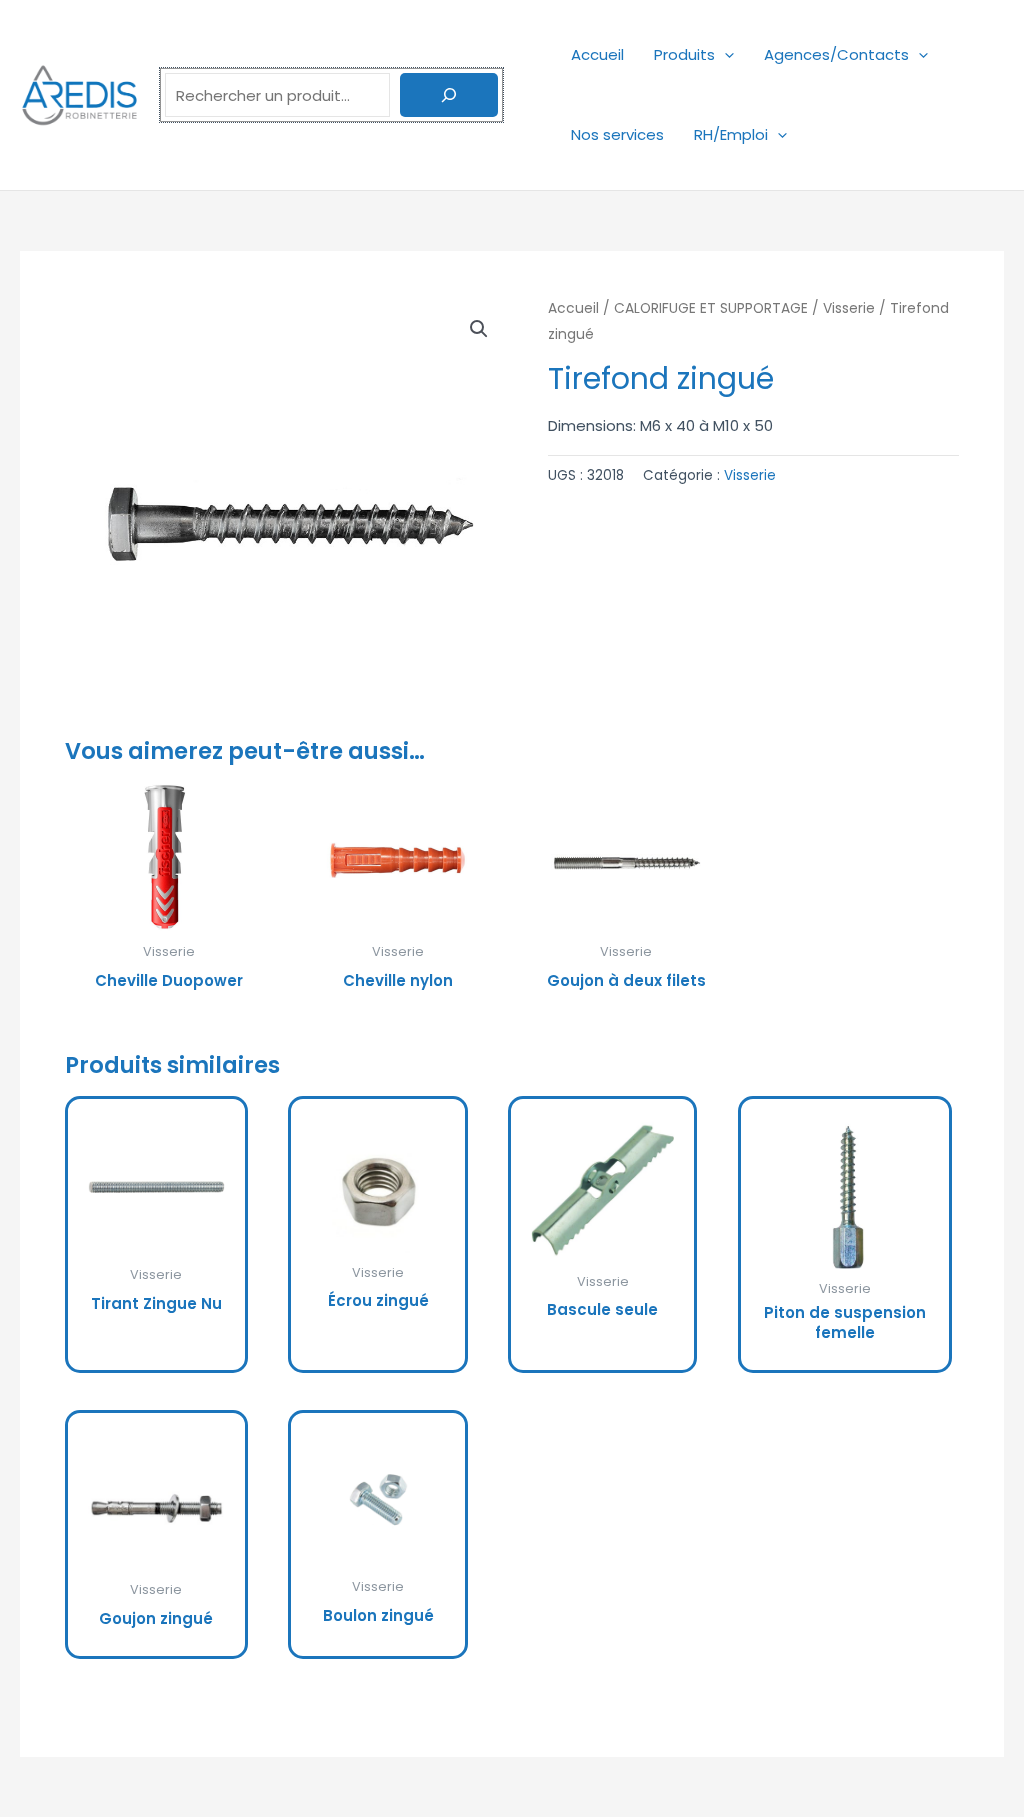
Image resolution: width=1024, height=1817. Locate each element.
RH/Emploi (731, 134)
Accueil (597, 54)
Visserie (849, 308)
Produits (684, 54)
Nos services (617, 134)
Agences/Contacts (836, 54)
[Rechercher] (449, 95)
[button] (724, 54)
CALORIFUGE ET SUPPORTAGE (711, 308)
